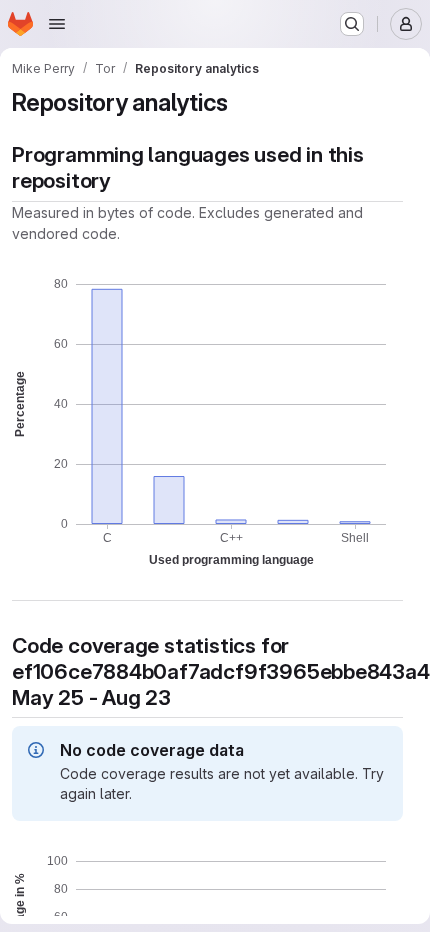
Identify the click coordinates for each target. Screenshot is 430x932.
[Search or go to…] (352, 24)
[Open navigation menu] (57, 24)
